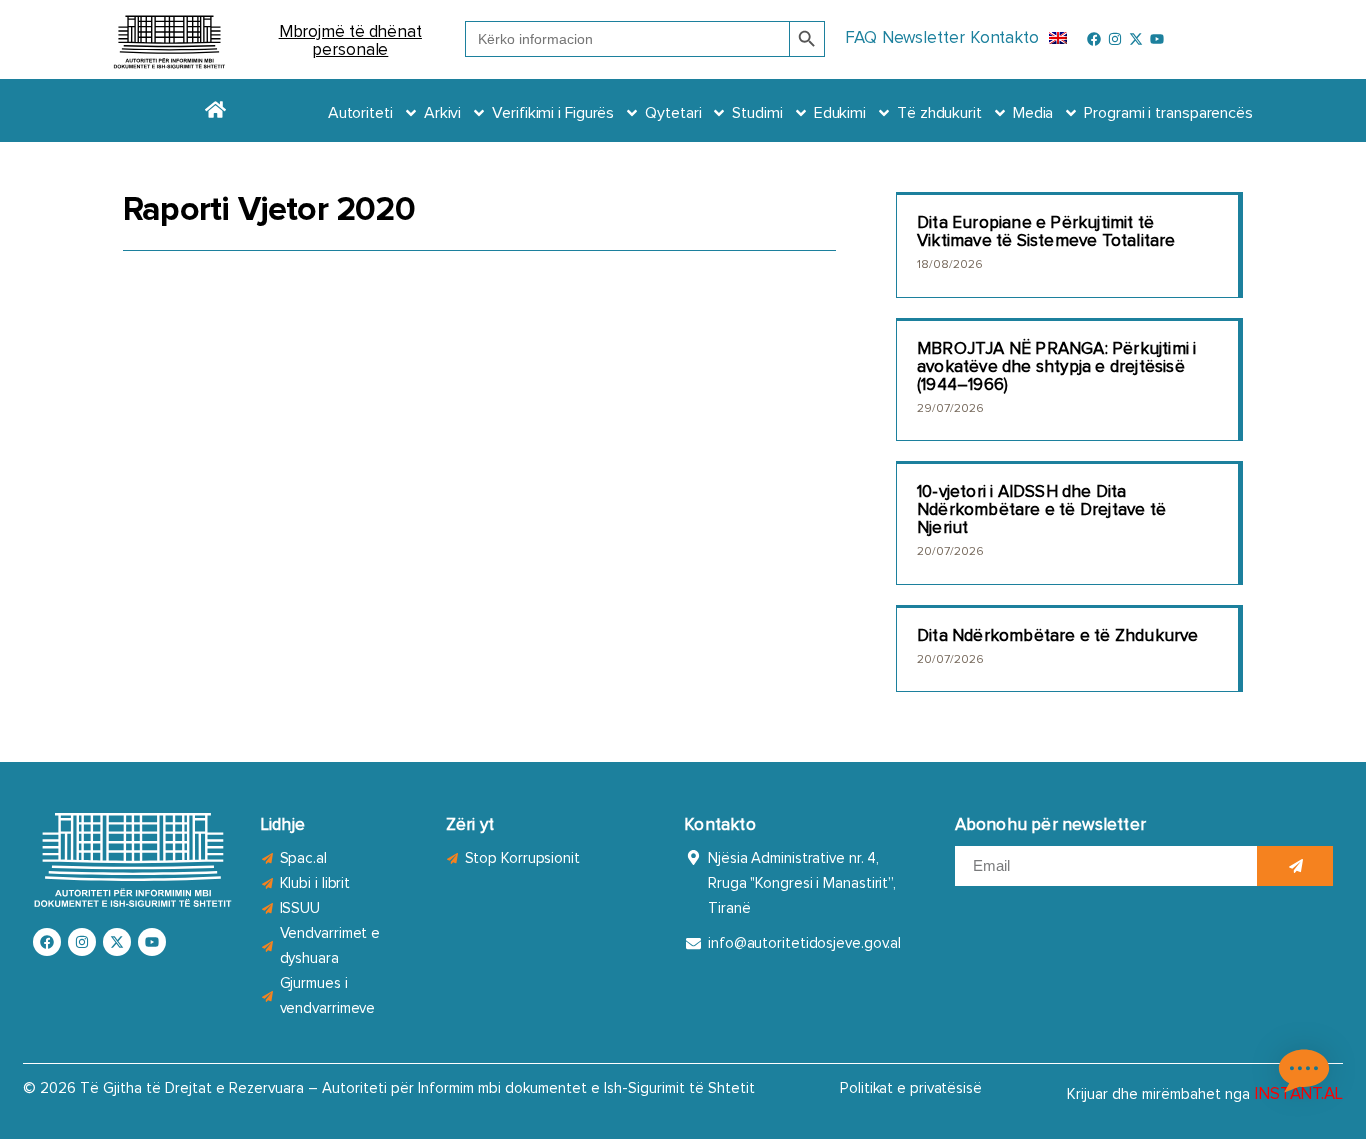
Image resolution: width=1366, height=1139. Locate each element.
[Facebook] (1094, 39)
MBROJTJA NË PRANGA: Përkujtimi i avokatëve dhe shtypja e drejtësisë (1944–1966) (1056, 367)
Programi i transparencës (1168, 113)
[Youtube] (1157, 39)
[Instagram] (1115, 39)
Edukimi (840, 113)
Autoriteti (360, 113)
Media (1033, 113)
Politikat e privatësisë (911, 1088)
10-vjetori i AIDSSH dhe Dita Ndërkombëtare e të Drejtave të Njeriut (1041, 510)
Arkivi (442, 113)
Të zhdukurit (939, 113)
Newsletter (923, 38)
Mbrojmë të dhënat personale (350, 41)
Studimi (757, 113)
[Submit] (1295, 866)
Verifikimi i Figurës (553, 113)
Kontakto (1004, 38)
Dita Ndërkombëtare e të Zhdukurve (1058, 636)
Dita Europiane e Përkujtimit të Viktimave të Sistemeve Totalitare (1046, 232)
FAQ (861, 38)
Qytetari (673, 113)
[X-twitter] (1136, 39)
